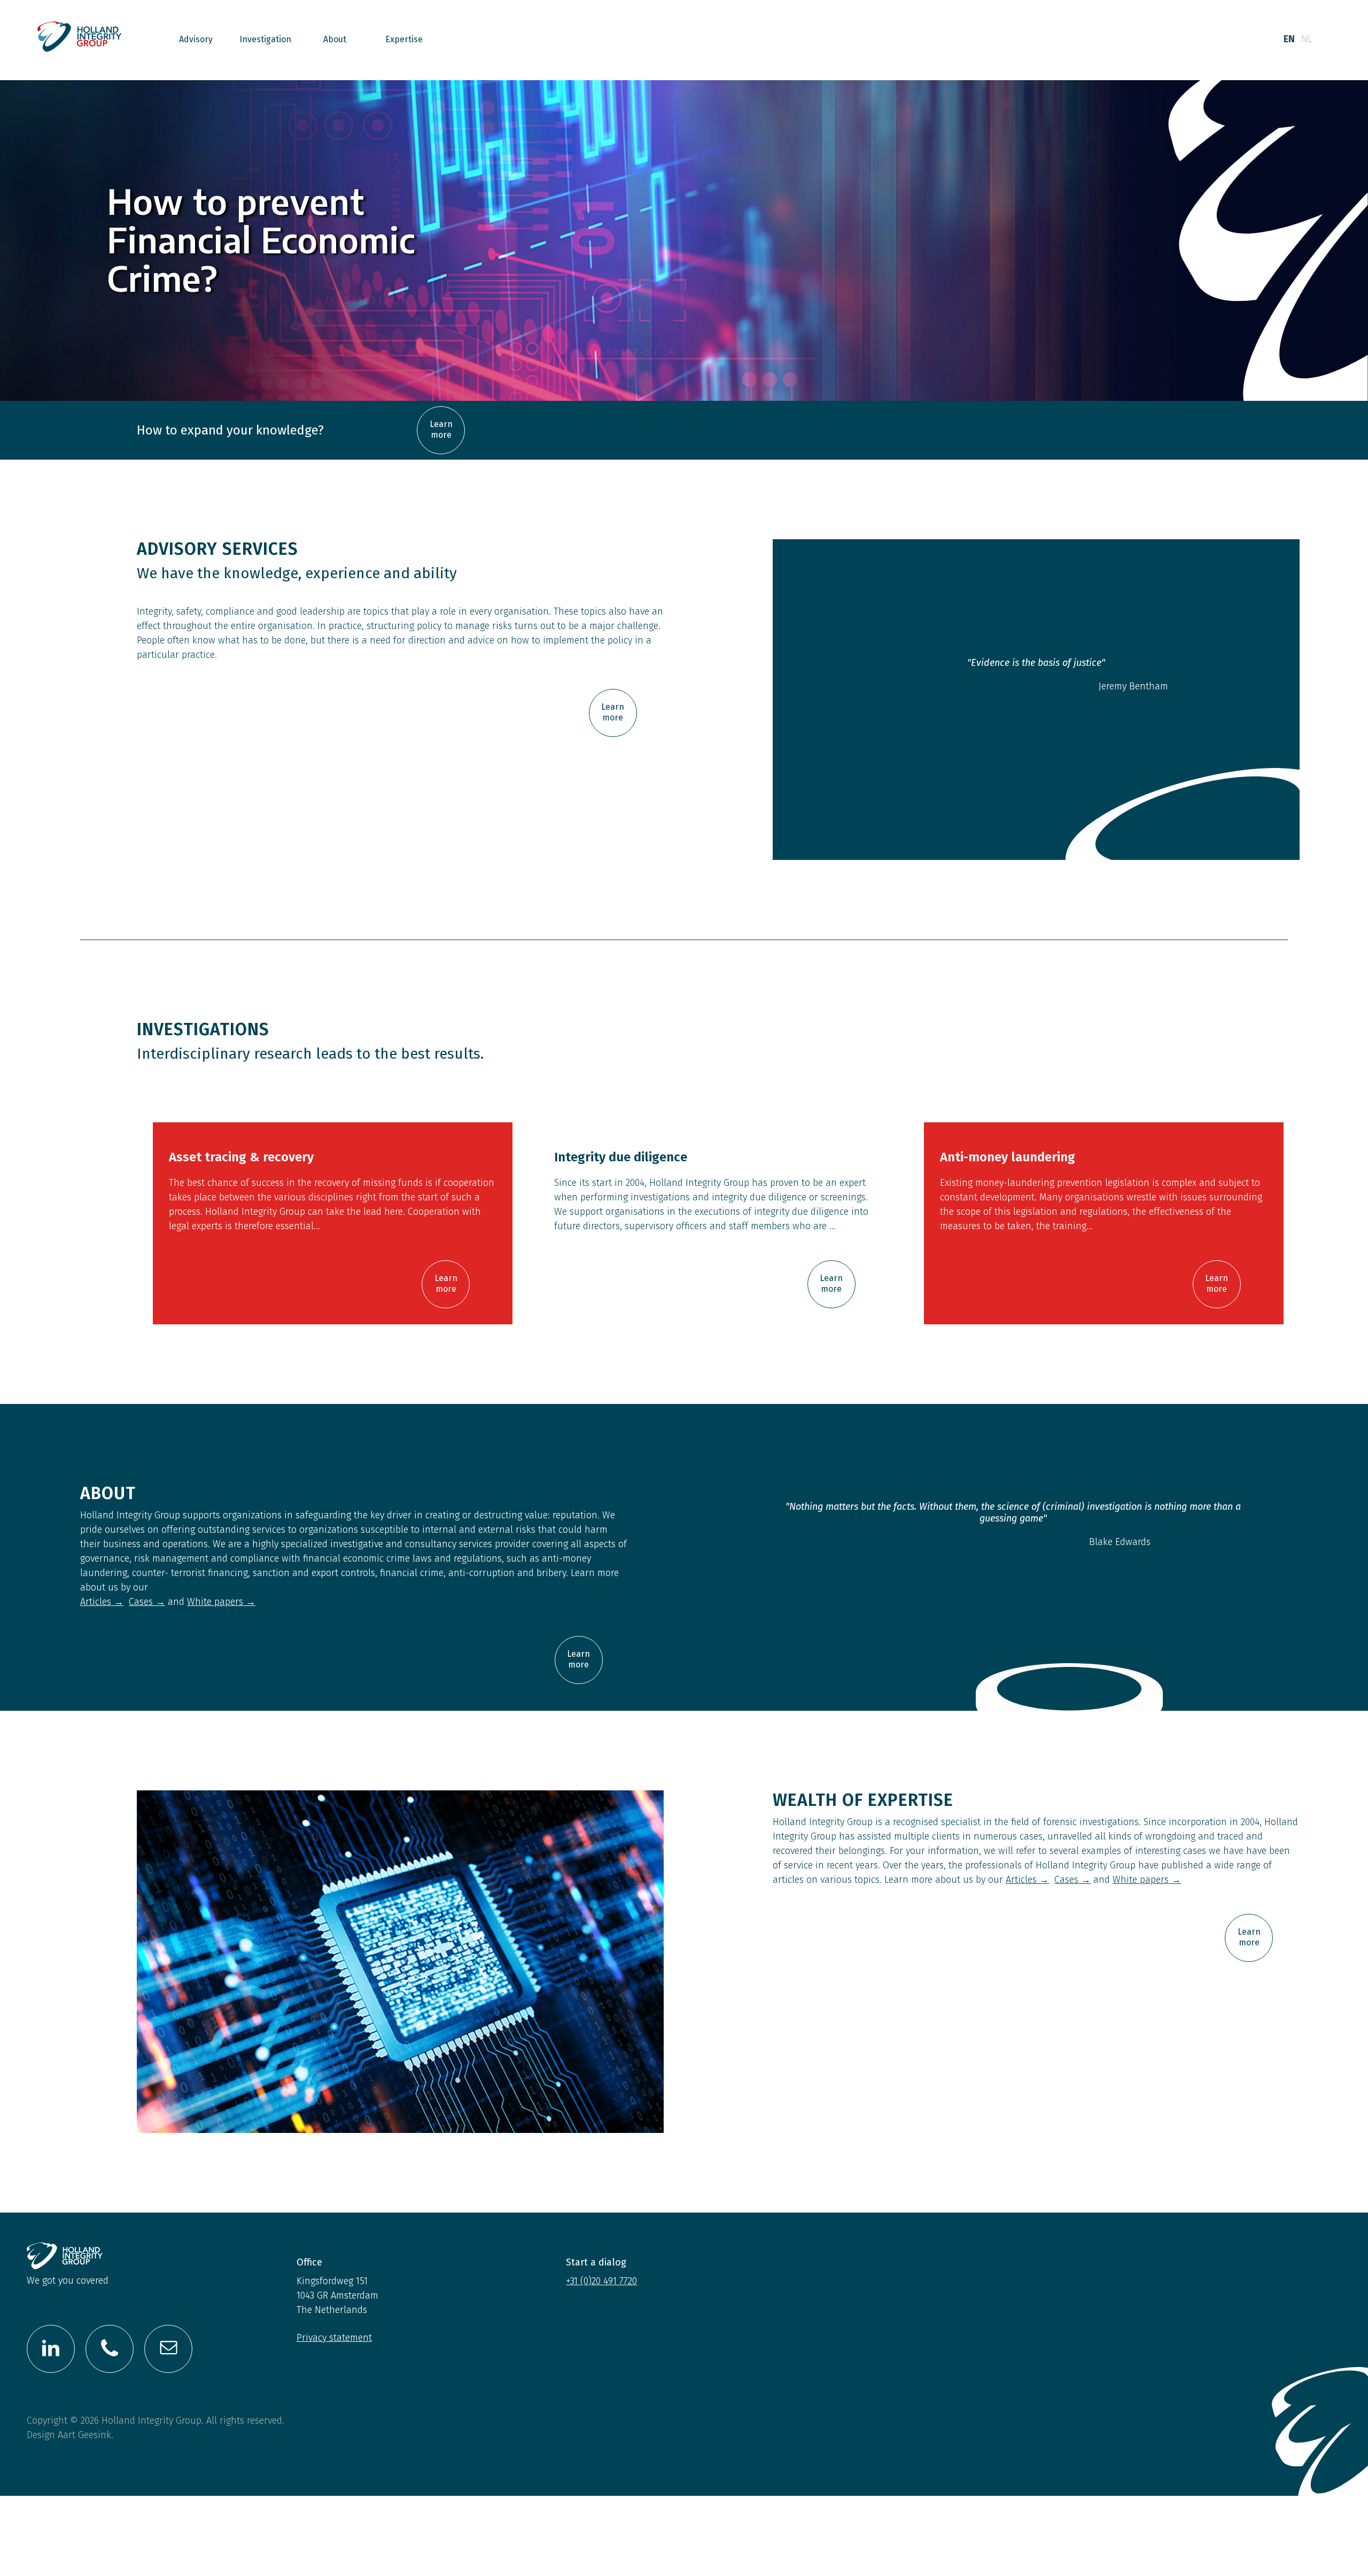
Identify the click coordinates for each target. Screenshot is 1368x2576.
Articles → (102, 1602)
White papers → (221, 1602)
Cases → (147, 1602)
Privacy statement (334, 2338)
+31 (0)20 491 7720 (601, 2281)
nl (1307, 39)
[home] (80, 40)
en (1289, 39)
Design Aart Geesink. (70, 2435)
